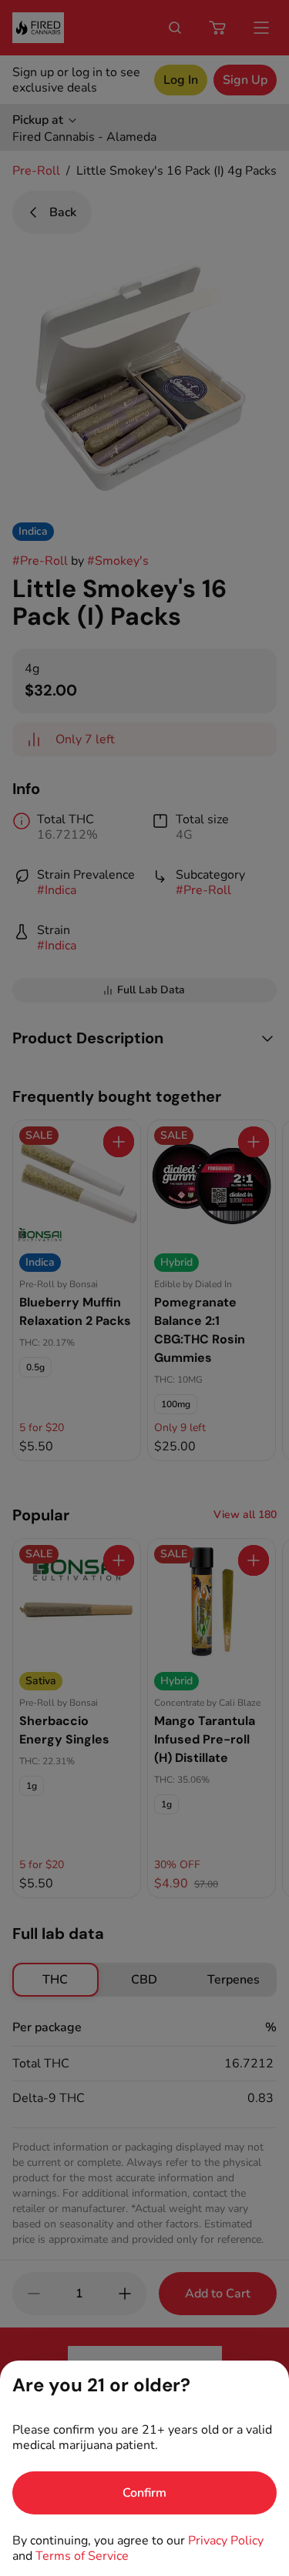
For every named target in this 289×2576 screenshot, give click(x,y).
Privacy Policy (226, 2541)
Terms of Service (82, 2556)
